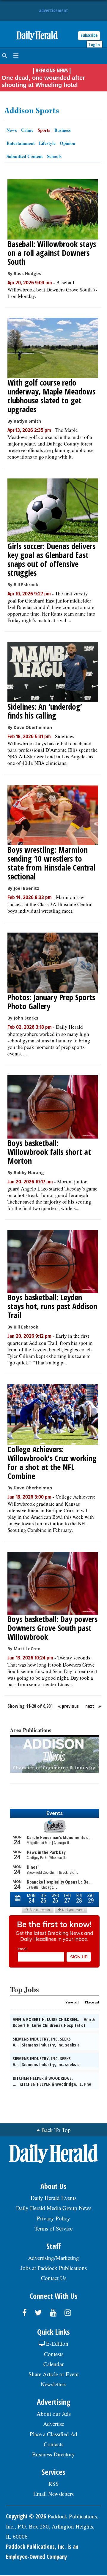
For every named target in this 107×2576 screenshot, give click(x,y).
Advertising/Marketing (53, 2258)
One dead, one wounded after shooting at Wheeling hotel (43, 81)
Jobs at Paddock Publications (54, 2268)
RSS (54, 2484)
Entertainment (21, 143)
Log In (95, 45)
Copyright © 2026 (26, 2516)
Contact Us (54, 2278)
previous (70, 1706)
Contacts (53, 2444)
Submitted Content (25, 156)
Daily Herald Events (53, 2198)
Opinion (67, 143)
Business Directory (53, 2454)
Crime (27, 130)
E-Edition (56, 2343)
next (90, 1706)
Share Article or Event (54, 2374)
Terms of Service (53, 2228)
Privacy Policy (53, 2218)
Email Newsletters (53, 2494)
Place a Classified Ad (53, 2434)
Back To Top (56, 2130)
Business (63, 130)
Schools (54, 156)
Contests (54, 2354)
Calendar (53, 2364)
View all (72, 2002)
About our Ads (54, 2413)
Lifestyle (47, 143)
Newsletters (53, 2384)
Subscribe (89, 35)
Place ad (92, 2002)
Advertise (54, 2424)
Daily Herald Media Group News (54, 2208)
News (12, 130)
